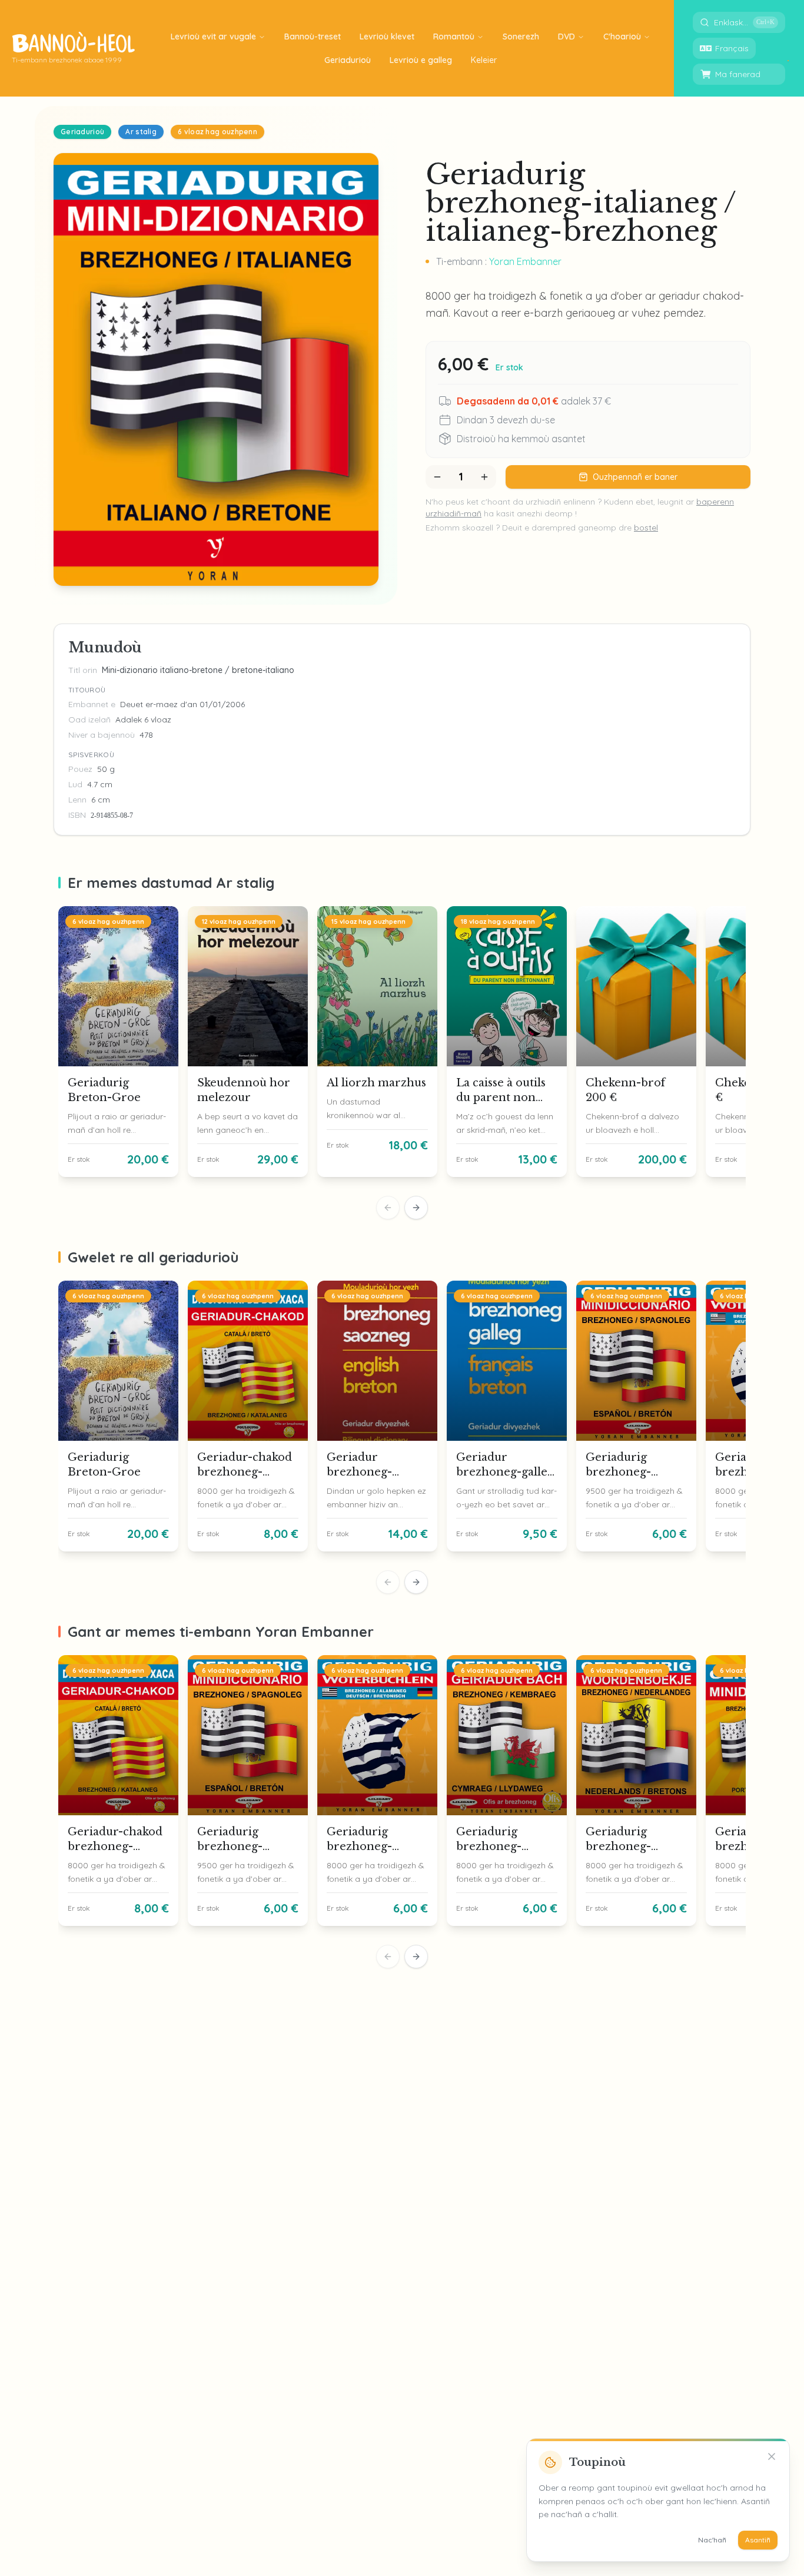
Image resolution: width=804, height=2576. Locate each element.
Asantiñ (758, 2540)
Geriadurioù (82, 132)
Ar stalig (141, 132)
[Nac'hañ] (772, 2456)
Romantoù (454, 37)
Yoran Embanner (525, 261)
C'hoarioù (622, 37)
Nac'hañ (712, 2540)
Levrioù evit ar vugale (213, 37)
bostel (646, 528)
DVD (567, 37)
